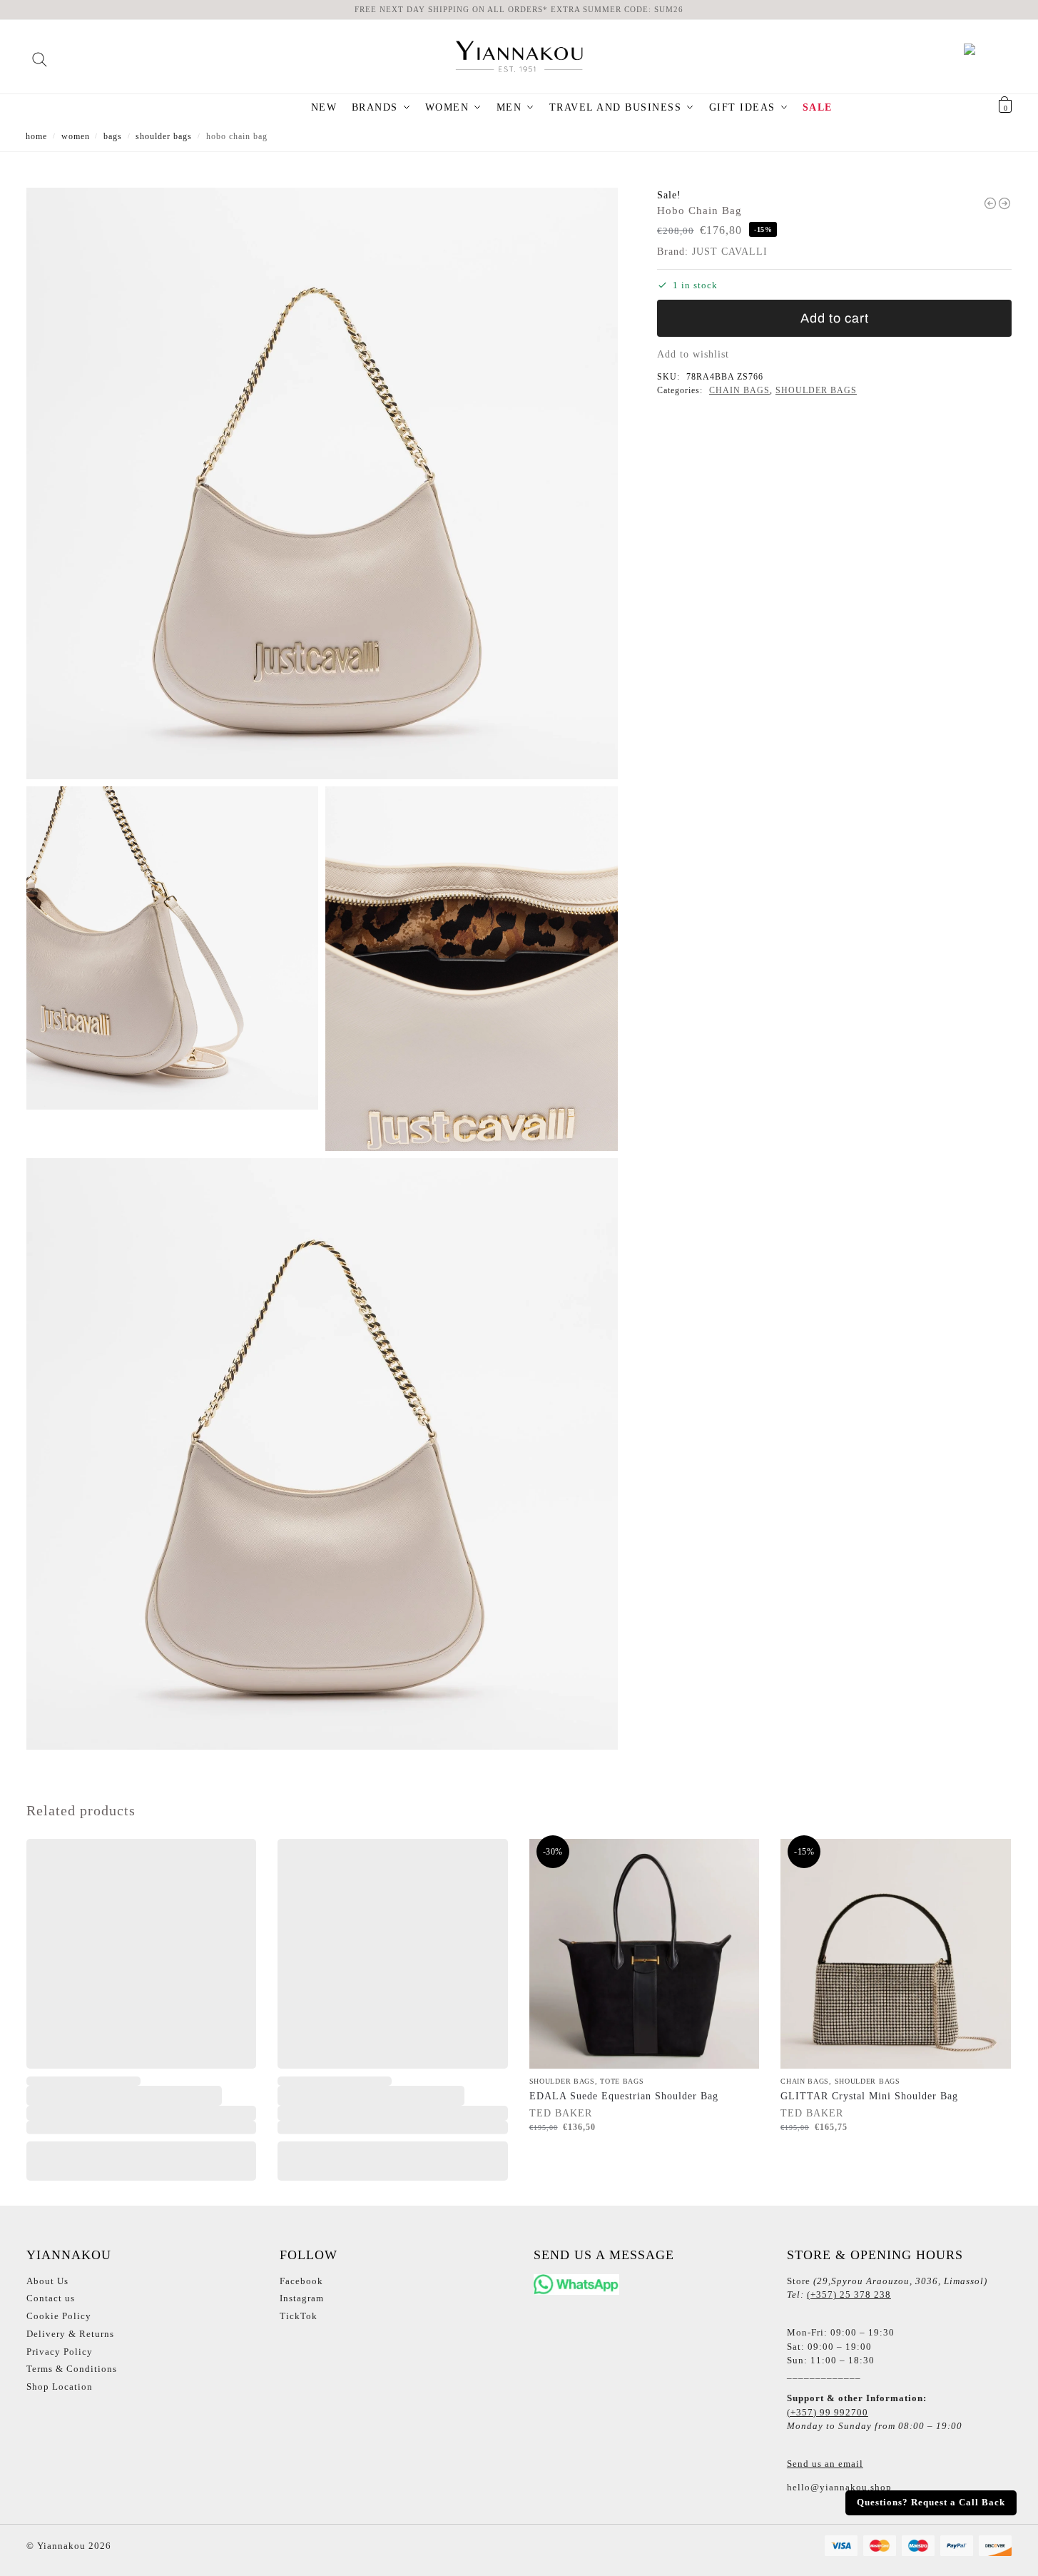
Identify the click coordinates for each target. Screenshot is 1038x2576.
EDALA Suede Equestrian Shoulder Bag (624, 2096)
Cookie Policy (59, 2316)
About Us (47, 2281)
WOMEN (76, 136)
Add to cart (835, 318)
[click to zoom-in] (322, 483)
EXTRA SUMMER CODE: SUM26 (617, 9)
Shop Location (60, 2387)
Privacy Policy (60, 2352)
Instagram (302, 2298)
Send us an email (825, 2464)
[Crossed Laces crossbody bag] (1004, 203)
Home (36, 136)
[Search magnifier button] (40, 55)
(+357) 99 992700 (828, 2412)
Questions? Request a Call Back (931, 2503)
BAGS (113, 136)
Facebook (301, 2281)
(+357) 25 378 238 (849, 2294)
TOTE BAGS (622, 2081)
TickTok (299, 2316)
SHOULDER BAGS (164, 136)
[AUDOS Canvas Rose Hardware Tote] (990, 203)
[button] (987, 108)
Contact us (51, 2298)
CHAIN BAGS (739, 390)
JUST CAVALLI (730, 252)
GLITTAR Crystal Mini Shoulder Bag (869, 2096)
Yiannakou (60, 2546)
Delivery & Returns (70, 2334)
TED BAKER (561, 2113)
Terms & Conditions (72, 2369)
